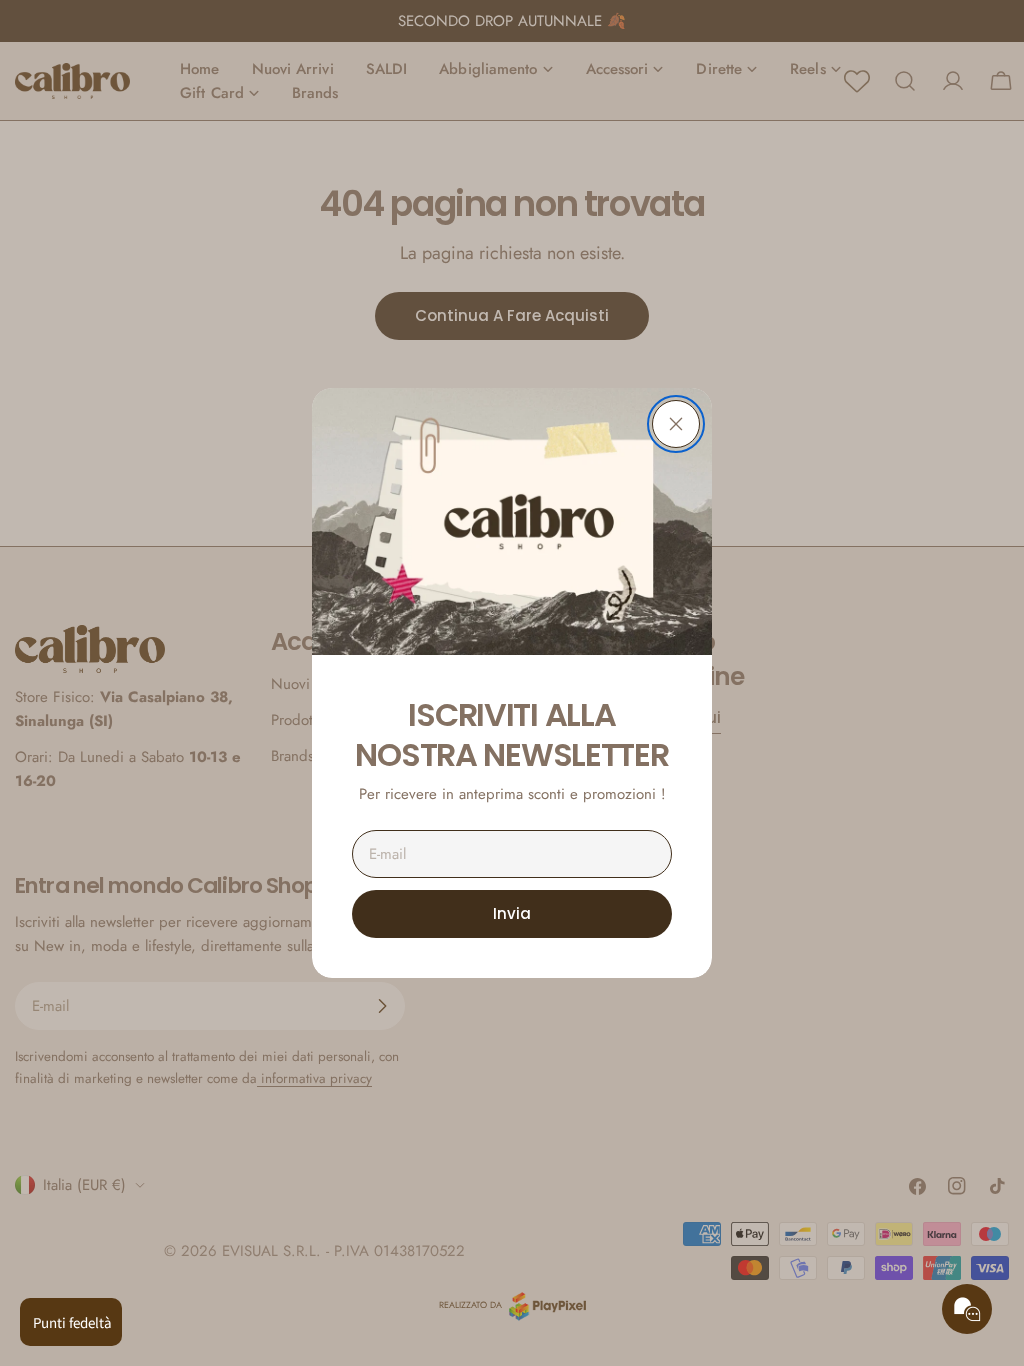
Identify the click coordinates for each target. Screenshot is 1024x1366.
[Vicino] (676, 424)
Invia (512, 913)
